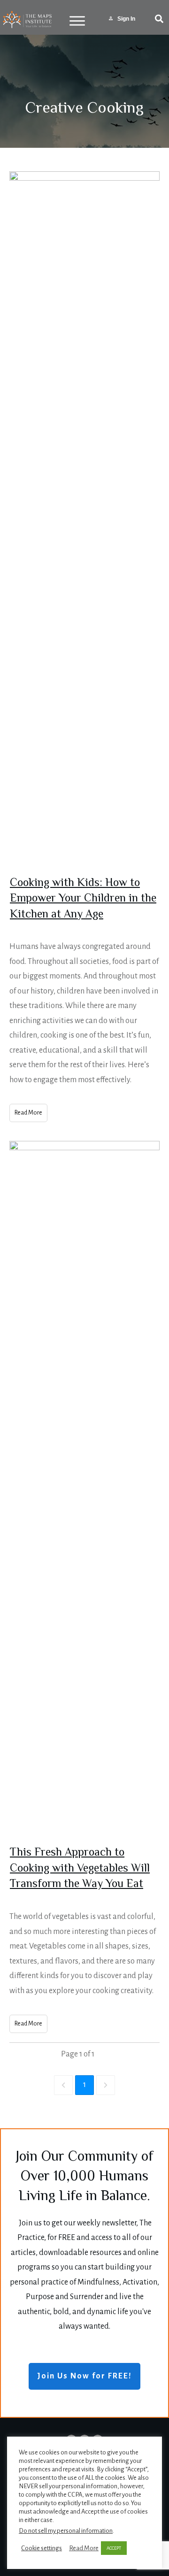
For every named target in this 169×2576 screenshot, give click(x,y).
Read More (84, 2548)
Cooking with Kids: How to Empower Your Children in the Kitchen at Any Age (83, 899)
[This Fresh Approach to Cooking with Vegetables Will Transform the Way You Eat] (84, 1493)
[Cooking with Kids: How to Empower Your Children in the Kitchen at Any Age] (84, 523)
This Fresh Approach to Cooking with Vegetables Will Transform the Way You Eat (80, 1869)
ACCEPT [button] (114, 2548)
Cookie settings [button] (42, 2548)
